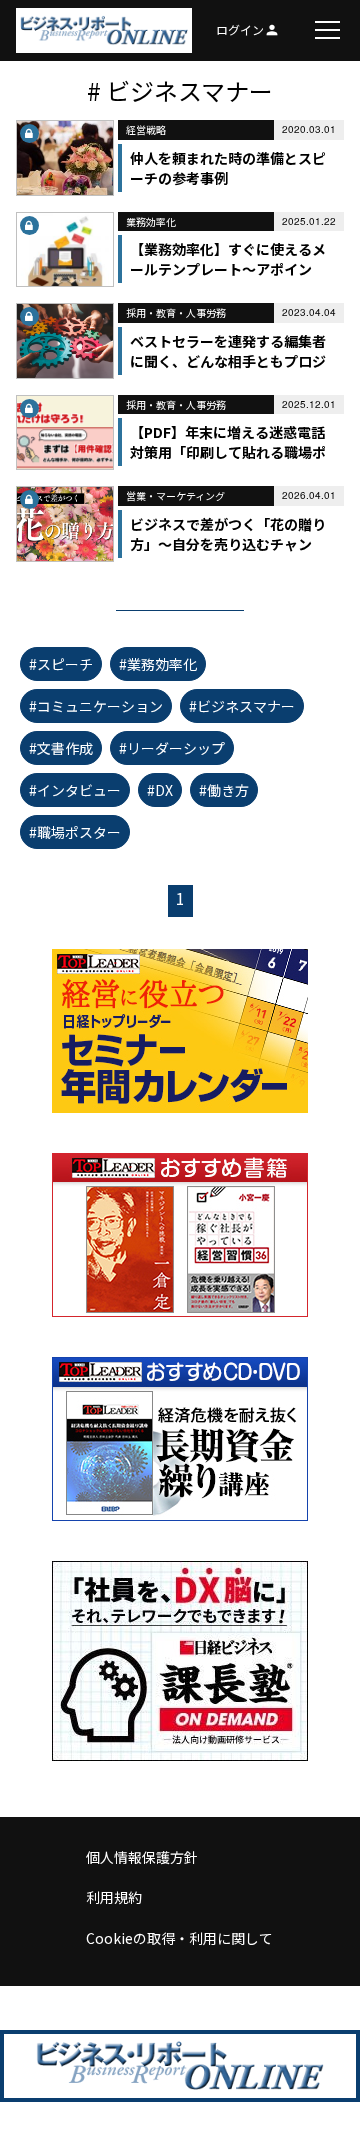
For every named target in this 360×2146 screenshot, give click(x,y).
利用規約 (114, 1897)
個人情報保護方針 (142, 1857)
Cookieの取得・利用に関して (179, 1938)
